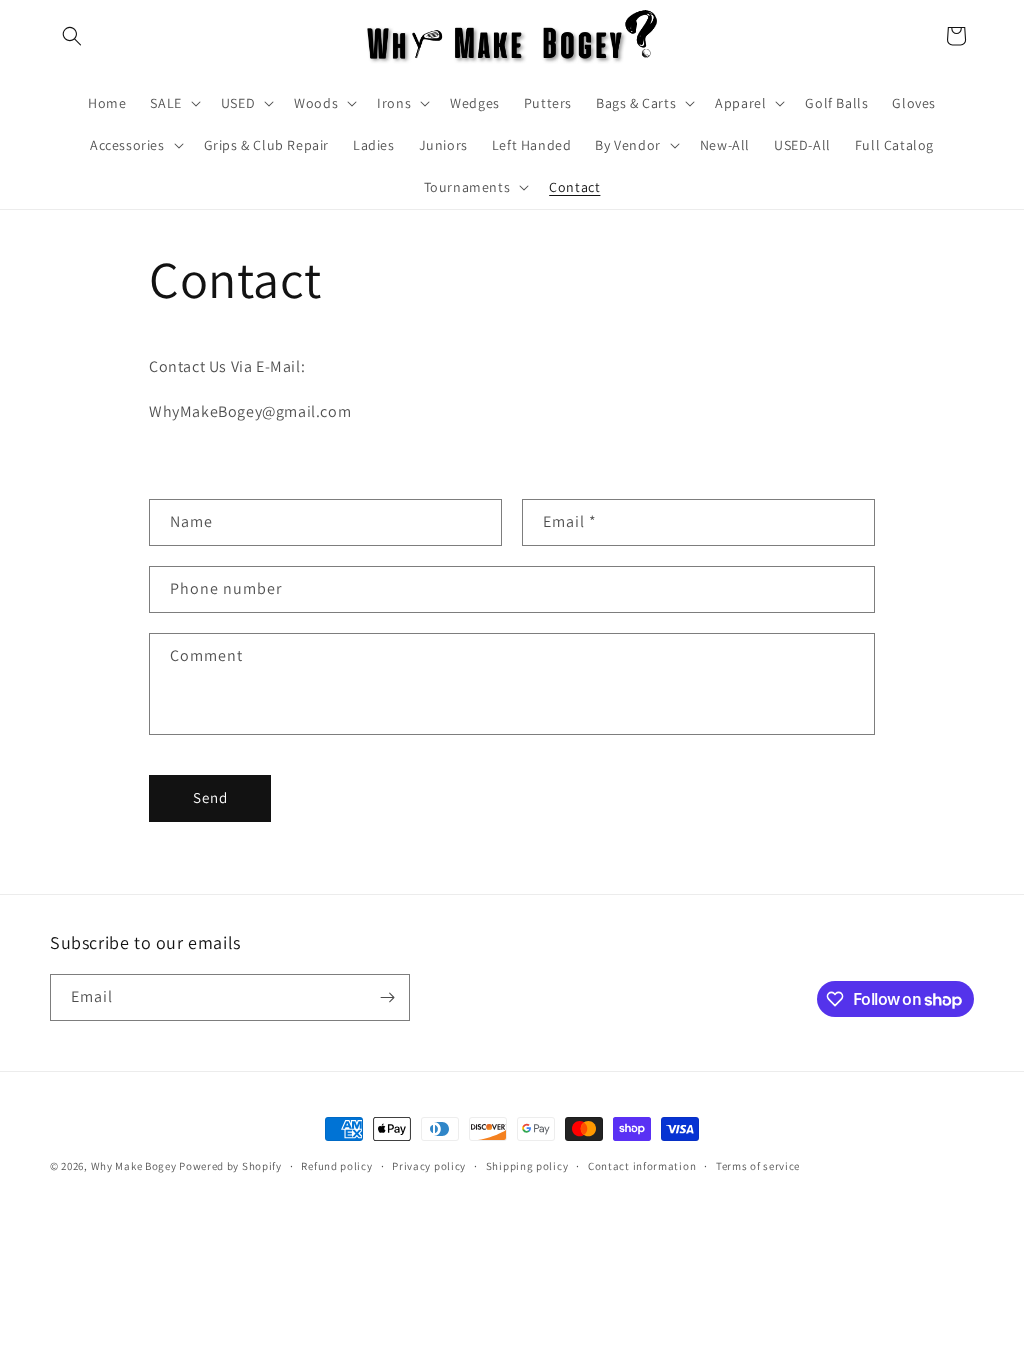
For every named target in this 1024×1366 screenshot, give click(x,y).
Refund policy (336, 1166)
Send (210, 797)
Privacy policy (429, 1166)
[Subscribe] (387, 997)
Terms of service (758, 1166)
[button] (72, 36)
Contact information (642, 1166)
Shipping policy (527, 1166)
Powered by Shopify (230, 1166)
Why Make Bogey (134, 1166)
